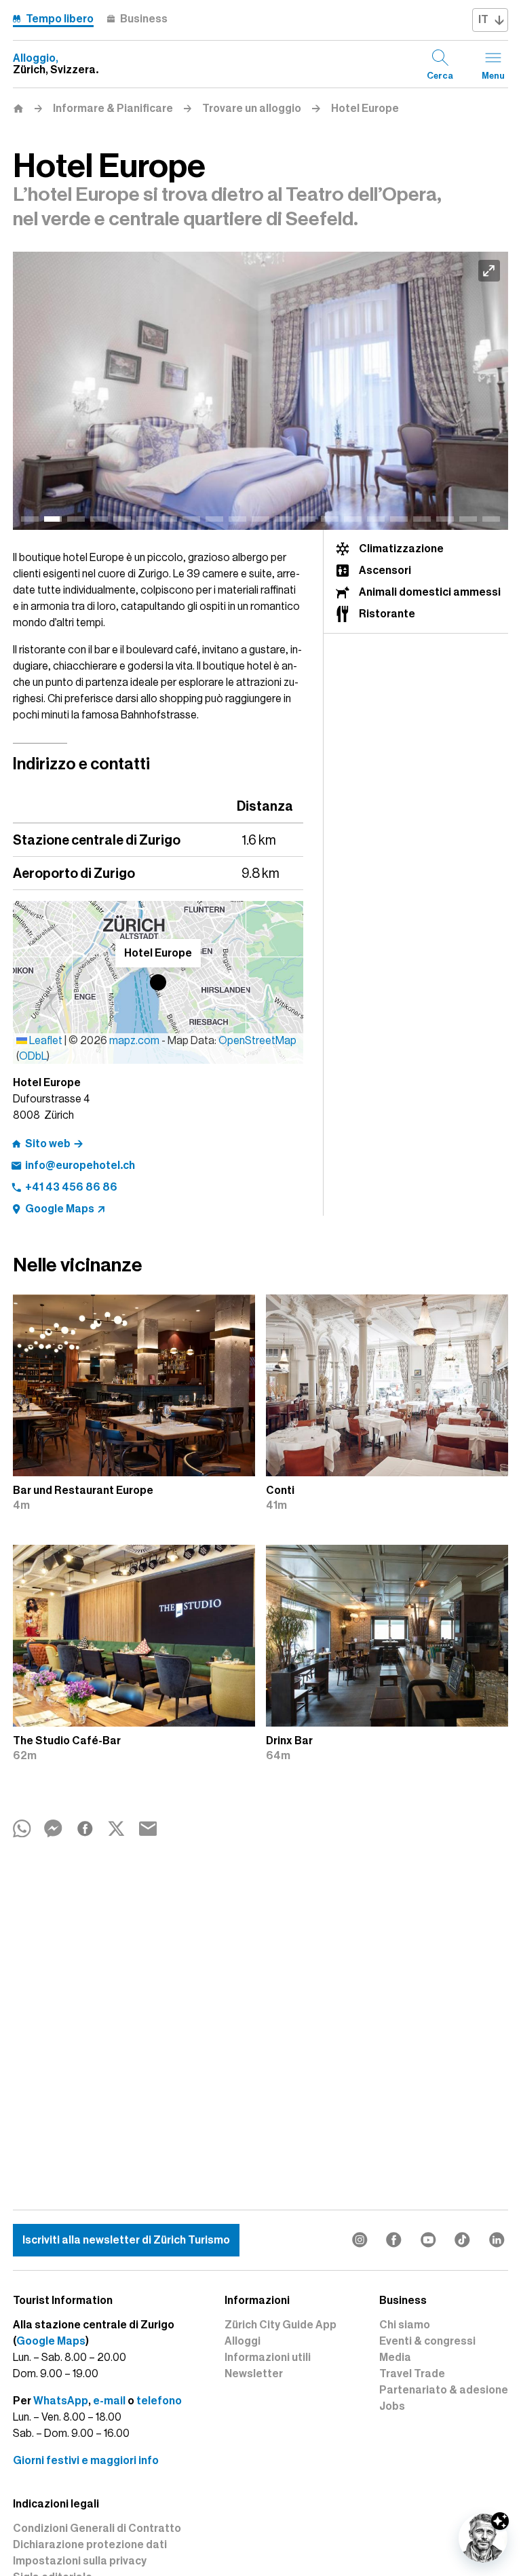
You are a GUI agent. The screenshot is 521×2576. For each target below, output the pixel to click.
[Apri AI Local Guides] (483, 2538)
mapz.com (135, 1041)
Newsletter (254, 2374)
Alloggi (243, 2341)
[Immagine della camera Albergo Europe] (260, 391)
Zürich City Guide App (281, 2325)
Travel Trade (412, 2374)
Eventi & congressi (427, 2341)
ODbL (33, 1056)
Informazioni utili (268, 2358)
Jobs (392, 2406)
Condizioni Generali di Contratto (97, 2529)
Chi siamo (405, 2325)
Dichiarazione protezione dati (90, 2545)
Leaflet (45, 1041)
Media (395, 2358)
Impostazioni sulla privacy (80, 2561)
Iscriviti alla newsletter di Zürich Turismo (126, 2240)
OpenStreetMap (257, 1041)
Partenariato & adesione (444, 2390)
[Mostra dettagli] (500, 2521)
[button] (158, 982)
